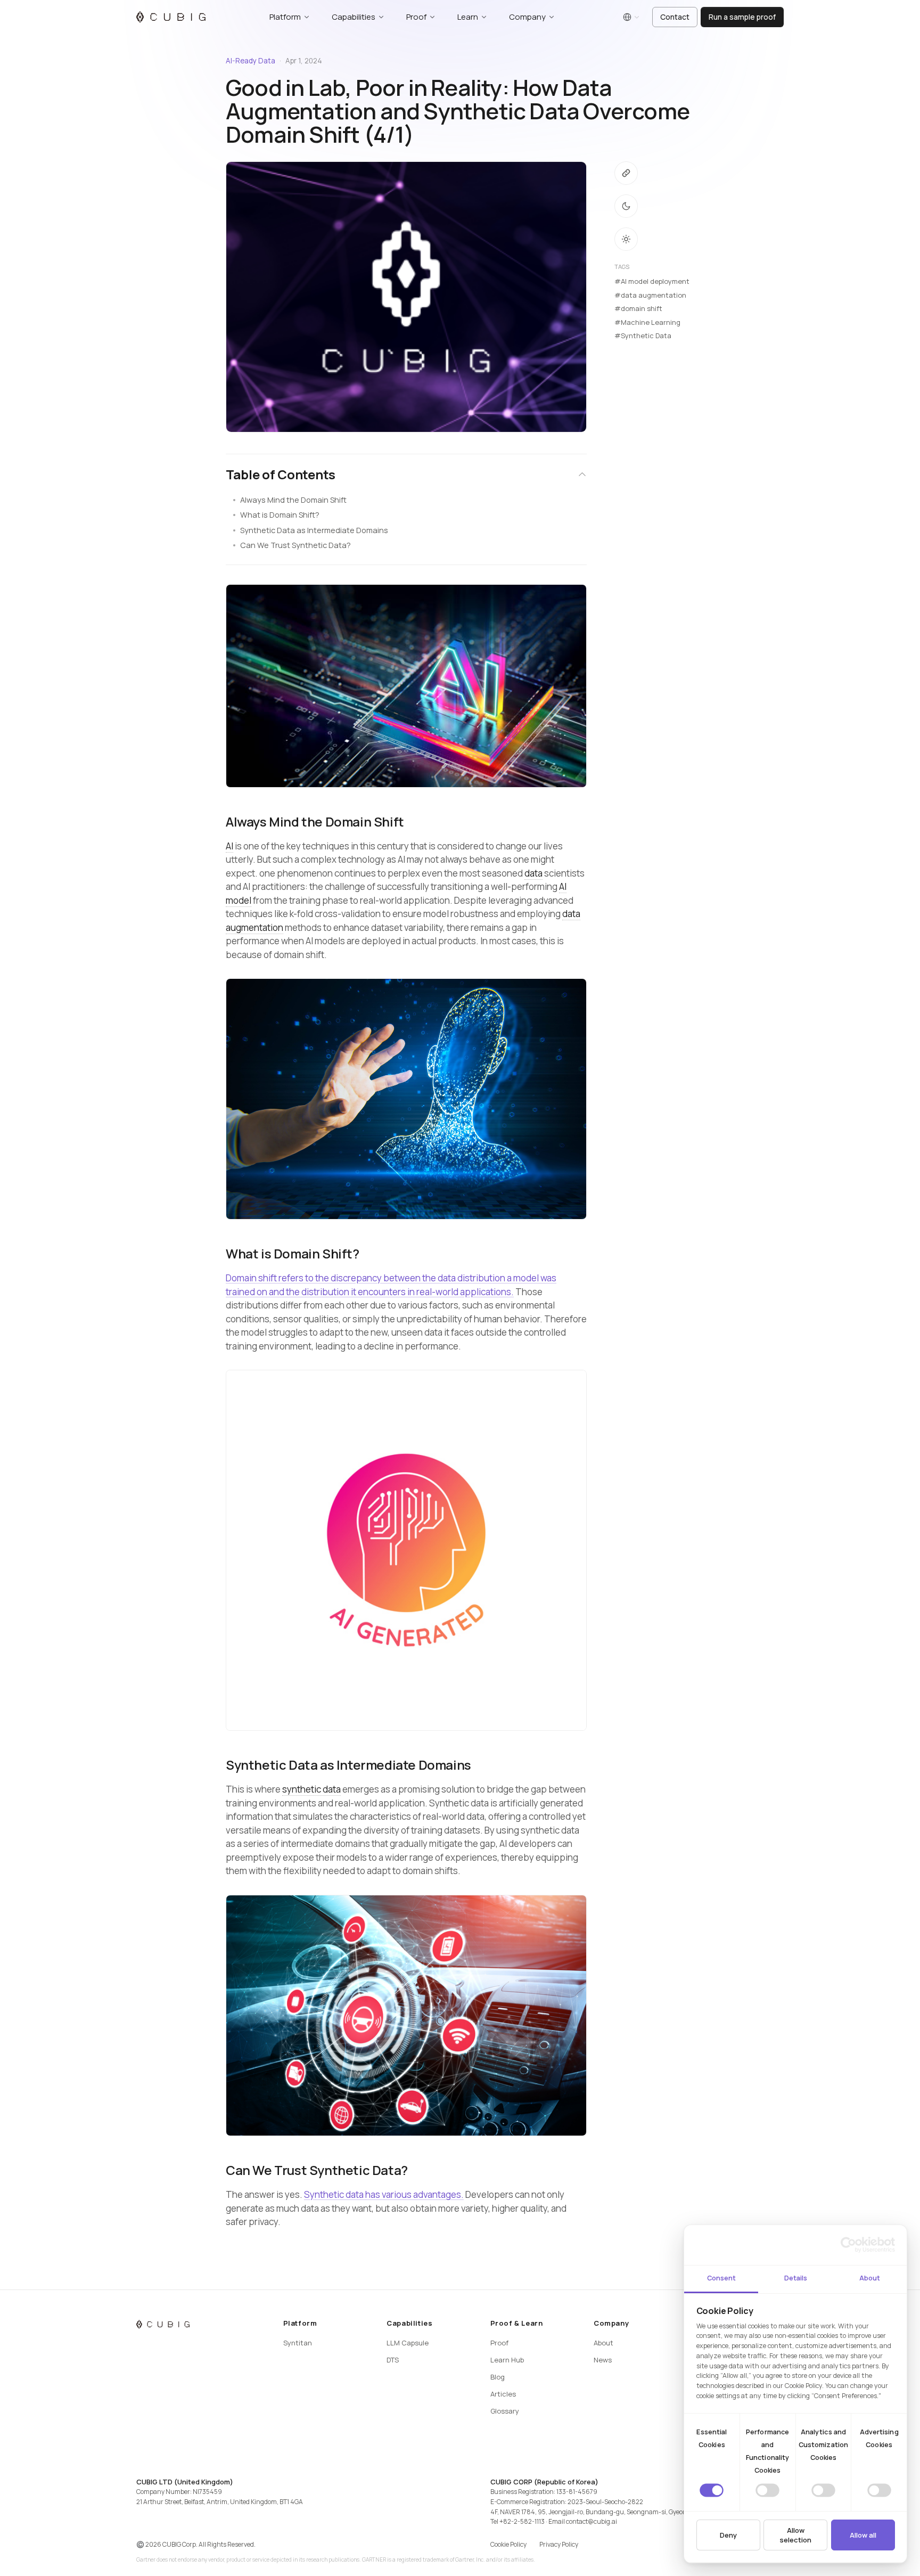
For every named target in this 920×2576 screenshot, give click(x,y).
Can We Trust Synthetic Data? (295, 545)
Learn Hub (507, 2360)
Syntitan (298, 2343)
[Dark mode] (626, 206)
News (603, 2360)
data (533, 873)
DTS (393, 2360)
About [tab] (870, 2278)
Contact (675, 17)
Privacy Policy (559, 2544)
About (603, 2343)
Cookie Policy (508, 2544)
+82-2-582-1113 (522, 2521)
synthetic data (311, 1789)
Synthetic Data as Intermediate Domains (314, 530)
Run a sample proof (742, 17)
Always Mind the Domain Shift (293, 500)
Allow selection (795, 2535)
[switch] (767, 2490)
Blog (498, 2377)
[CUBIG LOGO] (171, 17)
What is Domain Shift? (280, 515)
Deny (728, 2535)
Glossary (505, 2411)
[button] (406, 475)
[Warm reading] (626, 239)
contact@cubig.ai (592, 2521)
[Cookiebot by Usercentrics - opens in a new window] (848, 2245)
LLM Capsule (408, 2343)
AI (229, 846)
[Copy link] (626, 173)
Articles (503, 2394)
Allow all (863, 2535)
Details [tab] (796, 2278)
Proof (499, 2343)
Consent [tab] (721, 2278)
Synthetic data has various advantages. (384, 2194)
